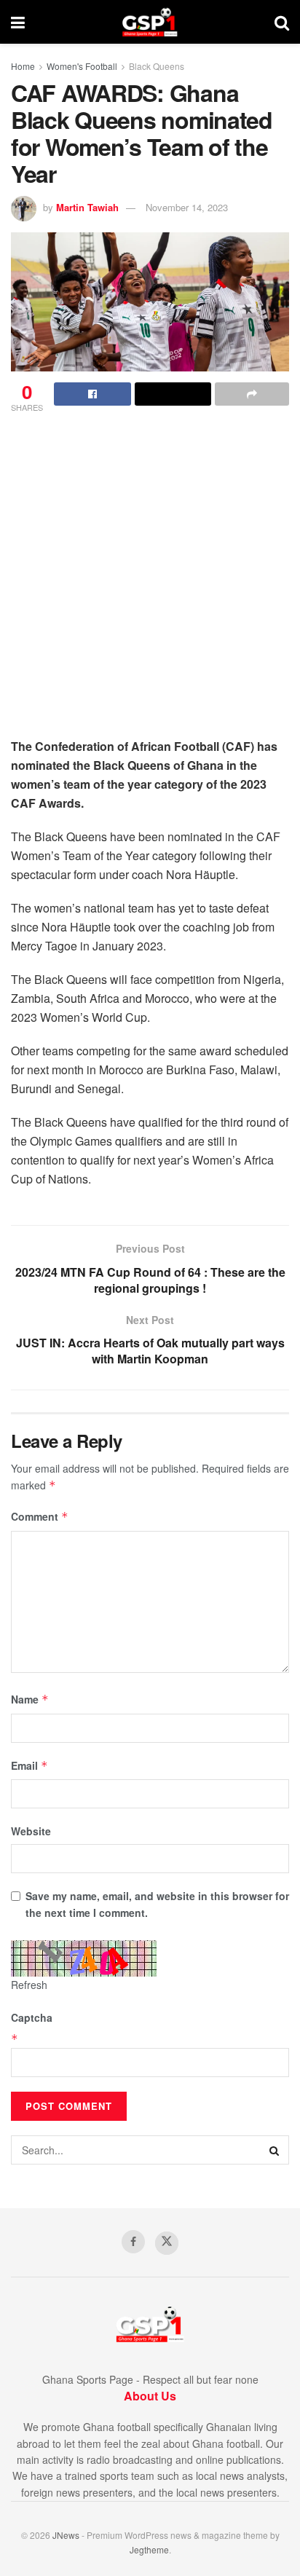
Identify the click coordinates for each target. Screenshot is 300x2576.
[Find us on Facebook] (133, 2242)
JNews (66, 2535)
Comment (40, 1516)
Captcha (32, 2017)
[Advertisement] (150, 580)
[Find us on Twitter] (167, 2243)
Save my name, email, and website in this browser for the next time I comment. (157, 1904)
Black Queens (157, 66)
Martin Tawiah (87, 207)
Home (23, 66)
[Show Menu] (18, 22)
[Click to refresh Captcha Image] (84, 1958)
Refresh (29, 1985)
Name (30, 1699)
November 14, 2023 (187, 207)
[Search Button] (282, 22)
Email (29, 1765)
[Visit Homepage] (150, 22)
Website (31, 1831)
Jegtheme (149, 2549)
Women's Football (82, 66)
